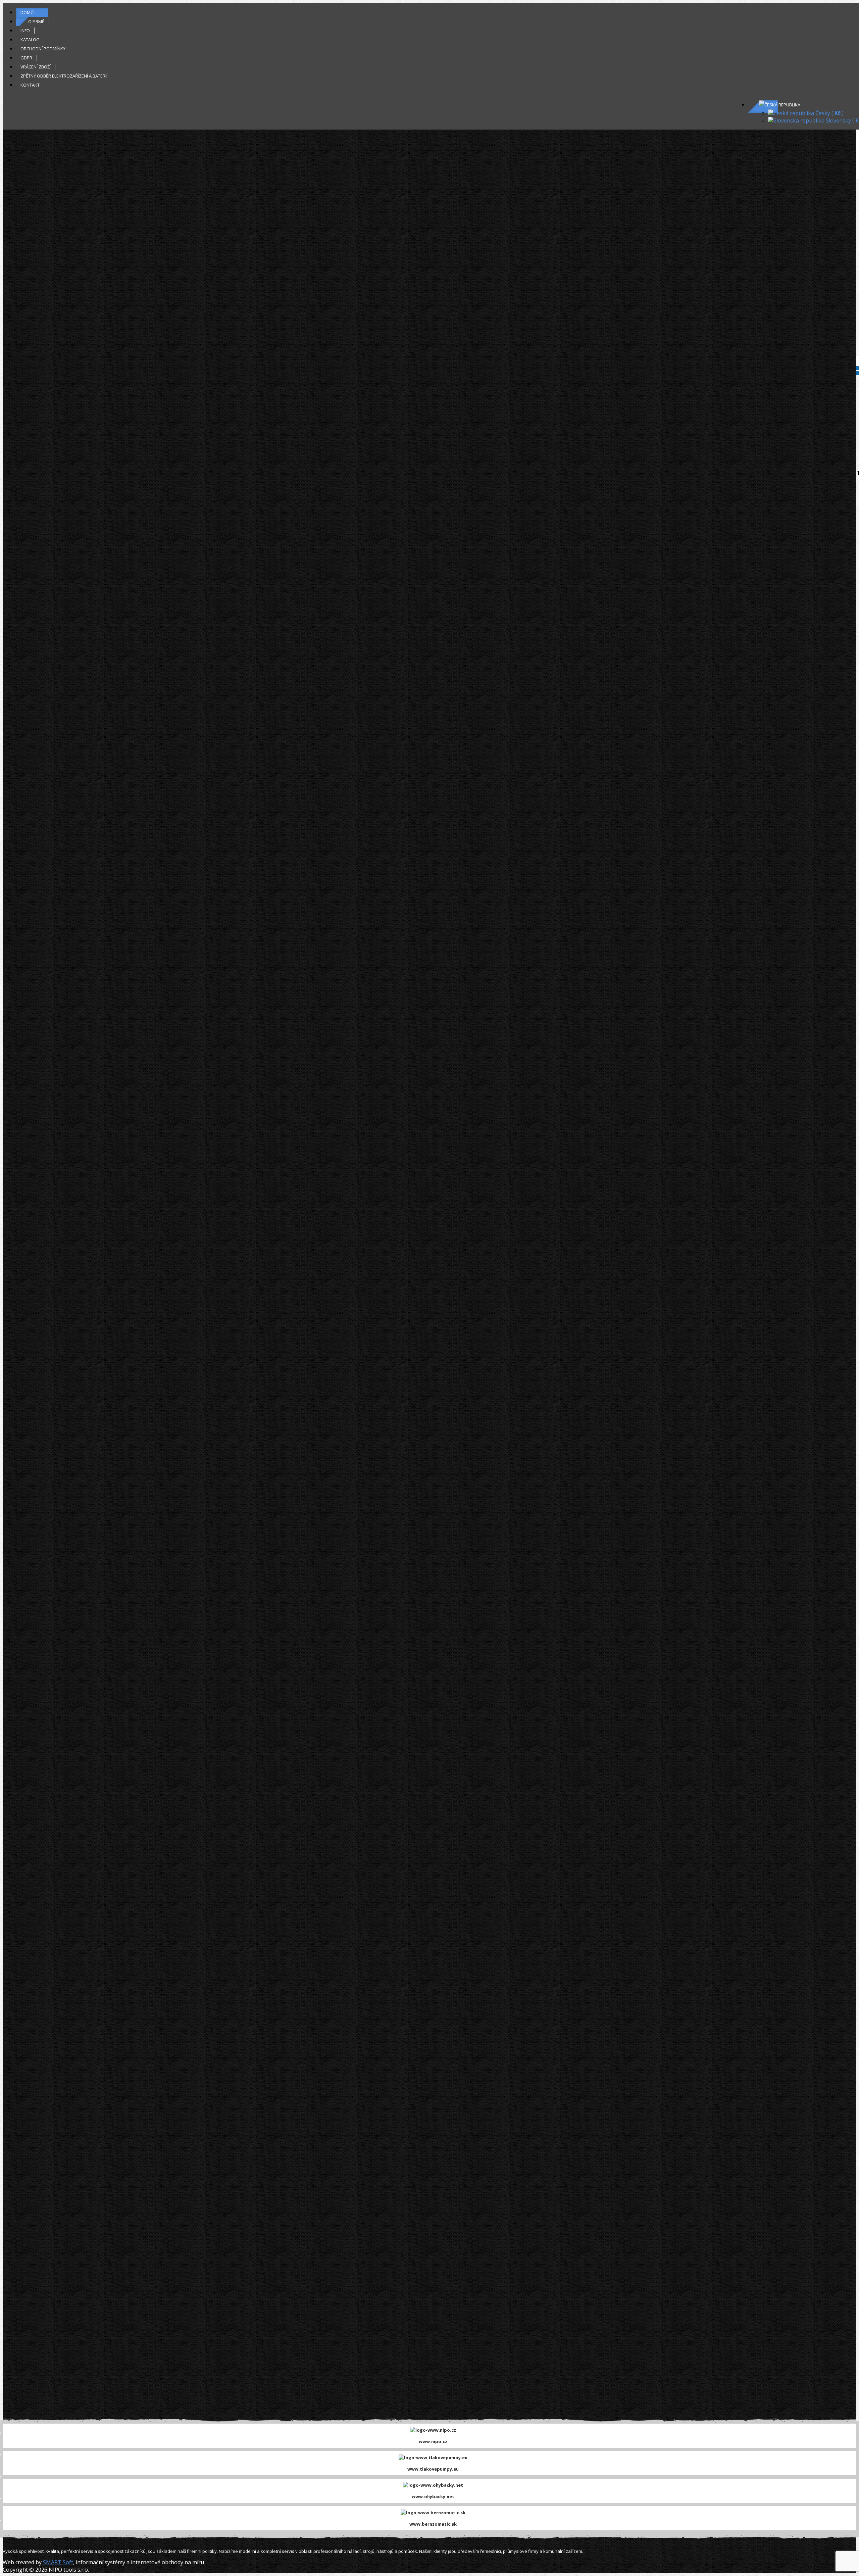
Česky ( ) (829, 113)
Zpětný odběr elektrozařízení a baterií (64, 76)
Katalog (30, 40)
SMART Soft (58, 2562)
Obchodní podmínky (43, 49)
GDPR (26, 58)
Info (25, 31)
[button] (780, 105)
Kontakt (30, 85)
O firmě (36, 21)
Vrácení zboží (36, 67)
